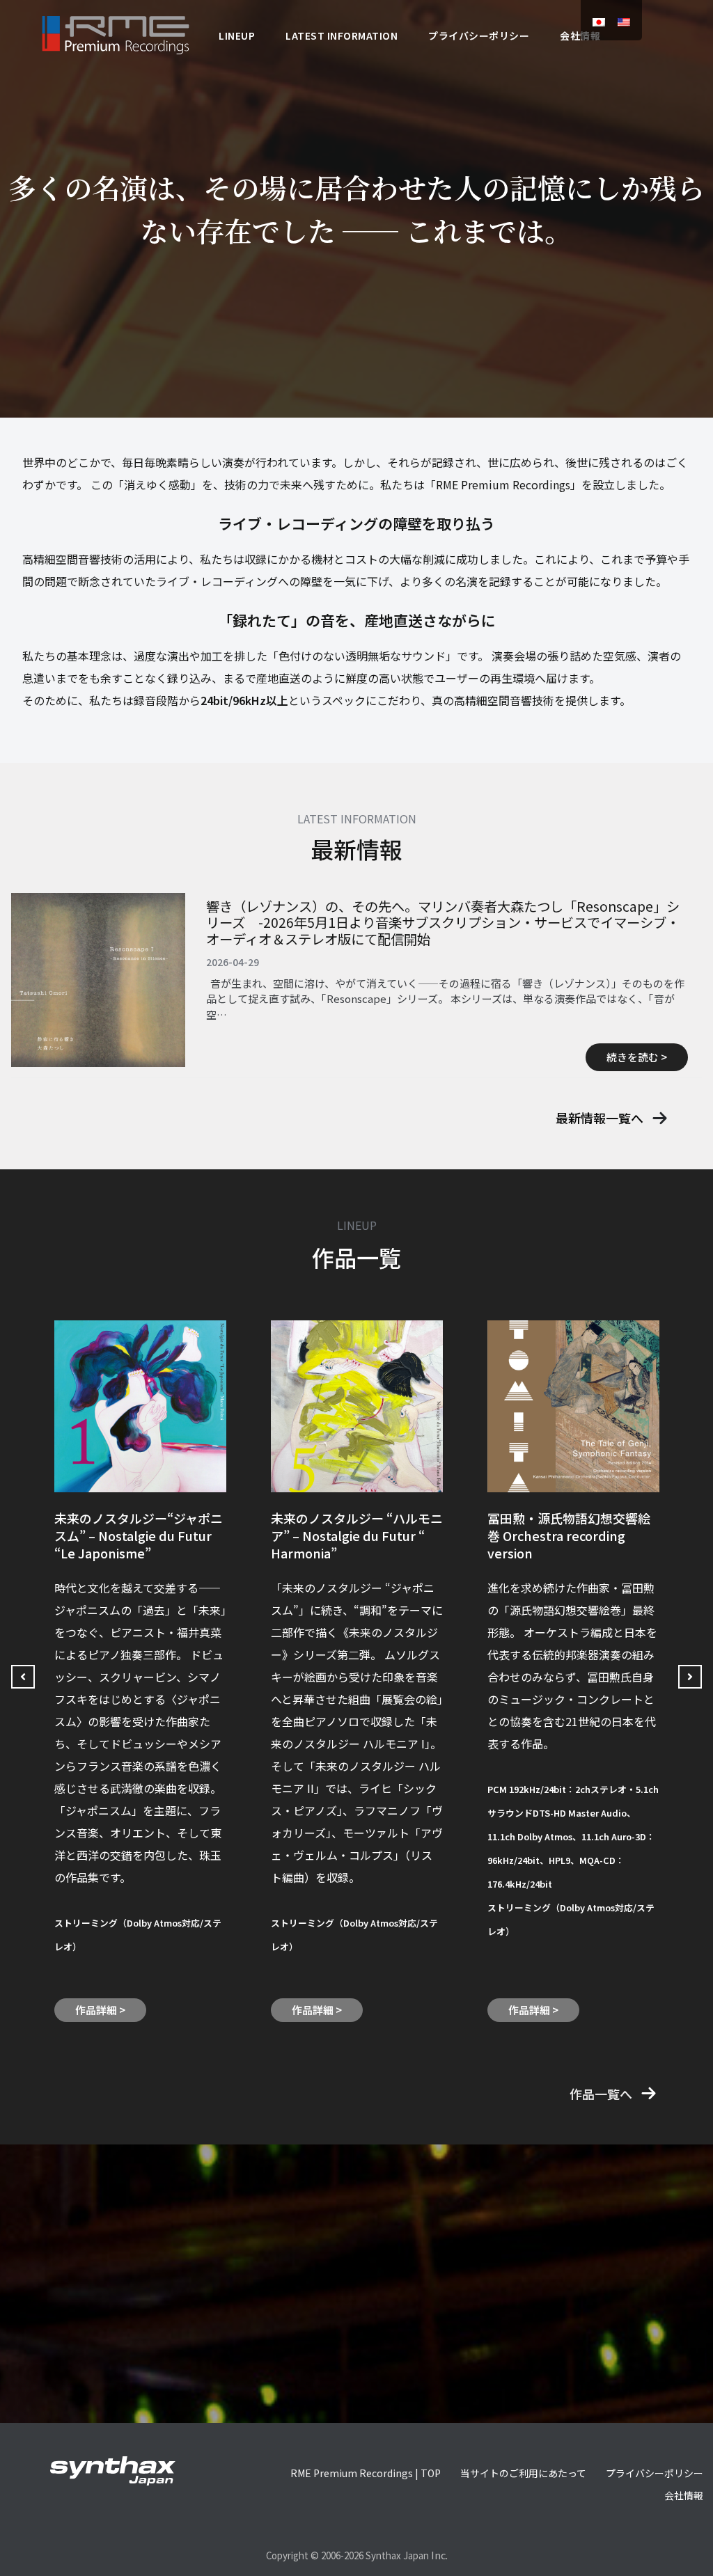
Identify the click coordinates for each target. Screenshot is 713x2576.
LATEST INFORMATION (342, 35)
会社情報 (684, 2495)
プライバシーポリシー (479, 35)
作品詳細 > (100, 2010)
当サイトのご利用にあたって (523, 2473)
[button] (612, 1118)
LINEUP (237, 35)
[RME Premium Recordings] (116, 33)
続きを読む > (637, 1057)
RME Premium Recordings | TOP (366, 2473)
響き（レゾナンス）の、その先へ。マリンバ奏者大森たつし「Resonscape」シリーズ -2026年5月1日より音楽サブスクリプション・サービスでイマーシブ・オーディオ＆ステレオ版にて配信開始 (443, 923)
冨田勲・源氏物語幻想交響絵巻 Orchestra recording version (569, 1535)
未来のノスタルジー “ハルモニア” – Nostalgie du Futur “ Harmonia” (357, 1535)
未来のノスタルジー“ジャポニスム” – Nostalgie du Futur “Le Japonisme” (139, 1535)
